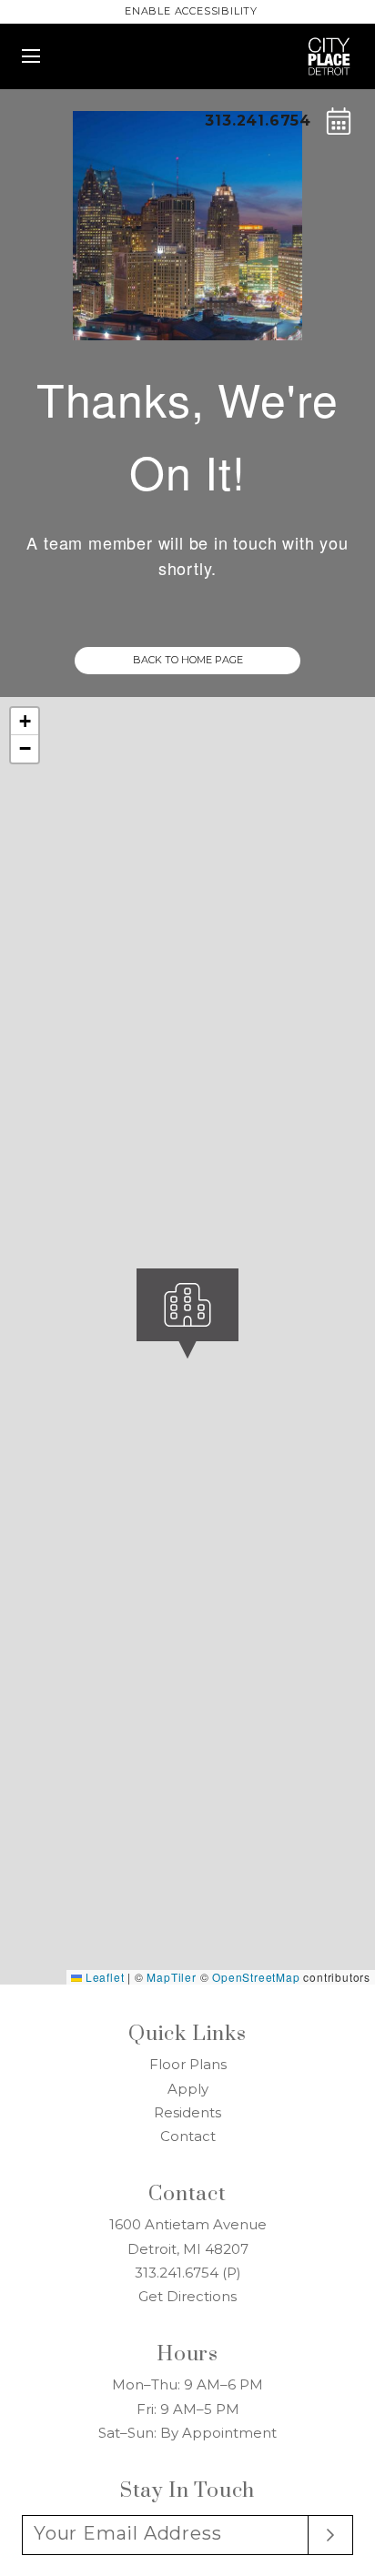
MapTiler (171, 1977)
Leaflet (103, 1977)
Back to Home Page (188, 660)
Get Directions (187, 2296)
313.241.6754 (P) (188, 2273)
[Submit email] (331, 2535)
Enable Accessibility (191, 11)
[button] (238, 1378)
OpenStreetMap (256, 1977)
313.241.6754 (258, 121)
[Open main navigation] (31, 56)
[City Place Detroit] (329, 45)
